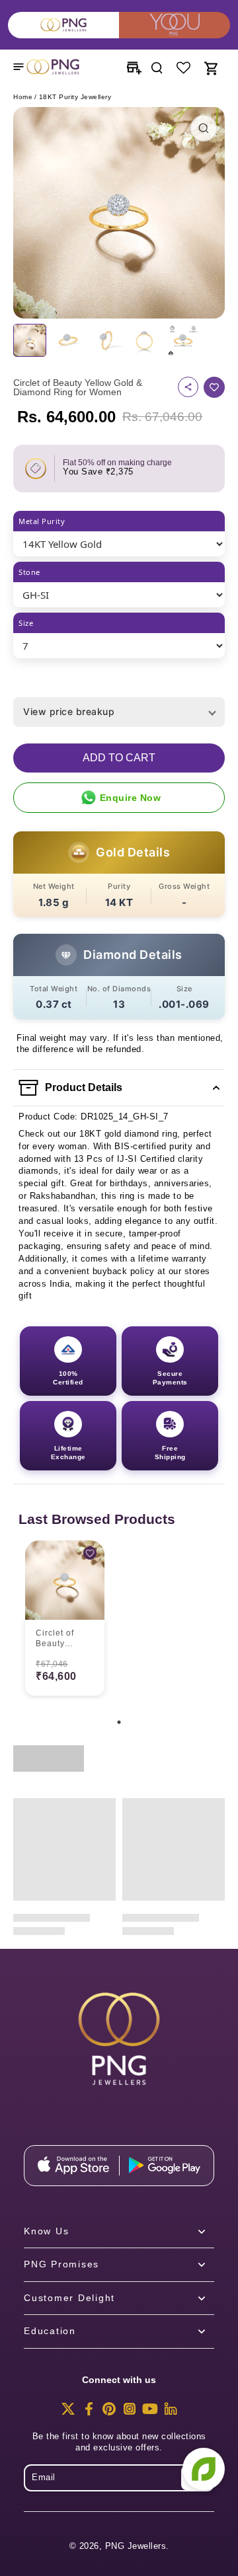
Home (23, 97)
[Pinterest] (109, 2413)
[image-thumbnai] (30, 340)
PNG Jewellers (136, 2546)
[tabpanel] (65, 1620)
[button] (119, 758)
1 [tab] (119, 1722)
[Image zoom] (119, 213)
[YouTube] (150, 2413)
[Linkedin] (171, 2413)
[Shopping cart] (210, 67)
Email (44, 2478)
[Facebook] (89, 2413)
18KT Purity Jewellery (75, 97)
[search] (157, 67)
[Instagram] (130, 2413)
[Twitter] (68, 2413)
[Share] (188, 387)
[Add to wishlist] (214, 387)
